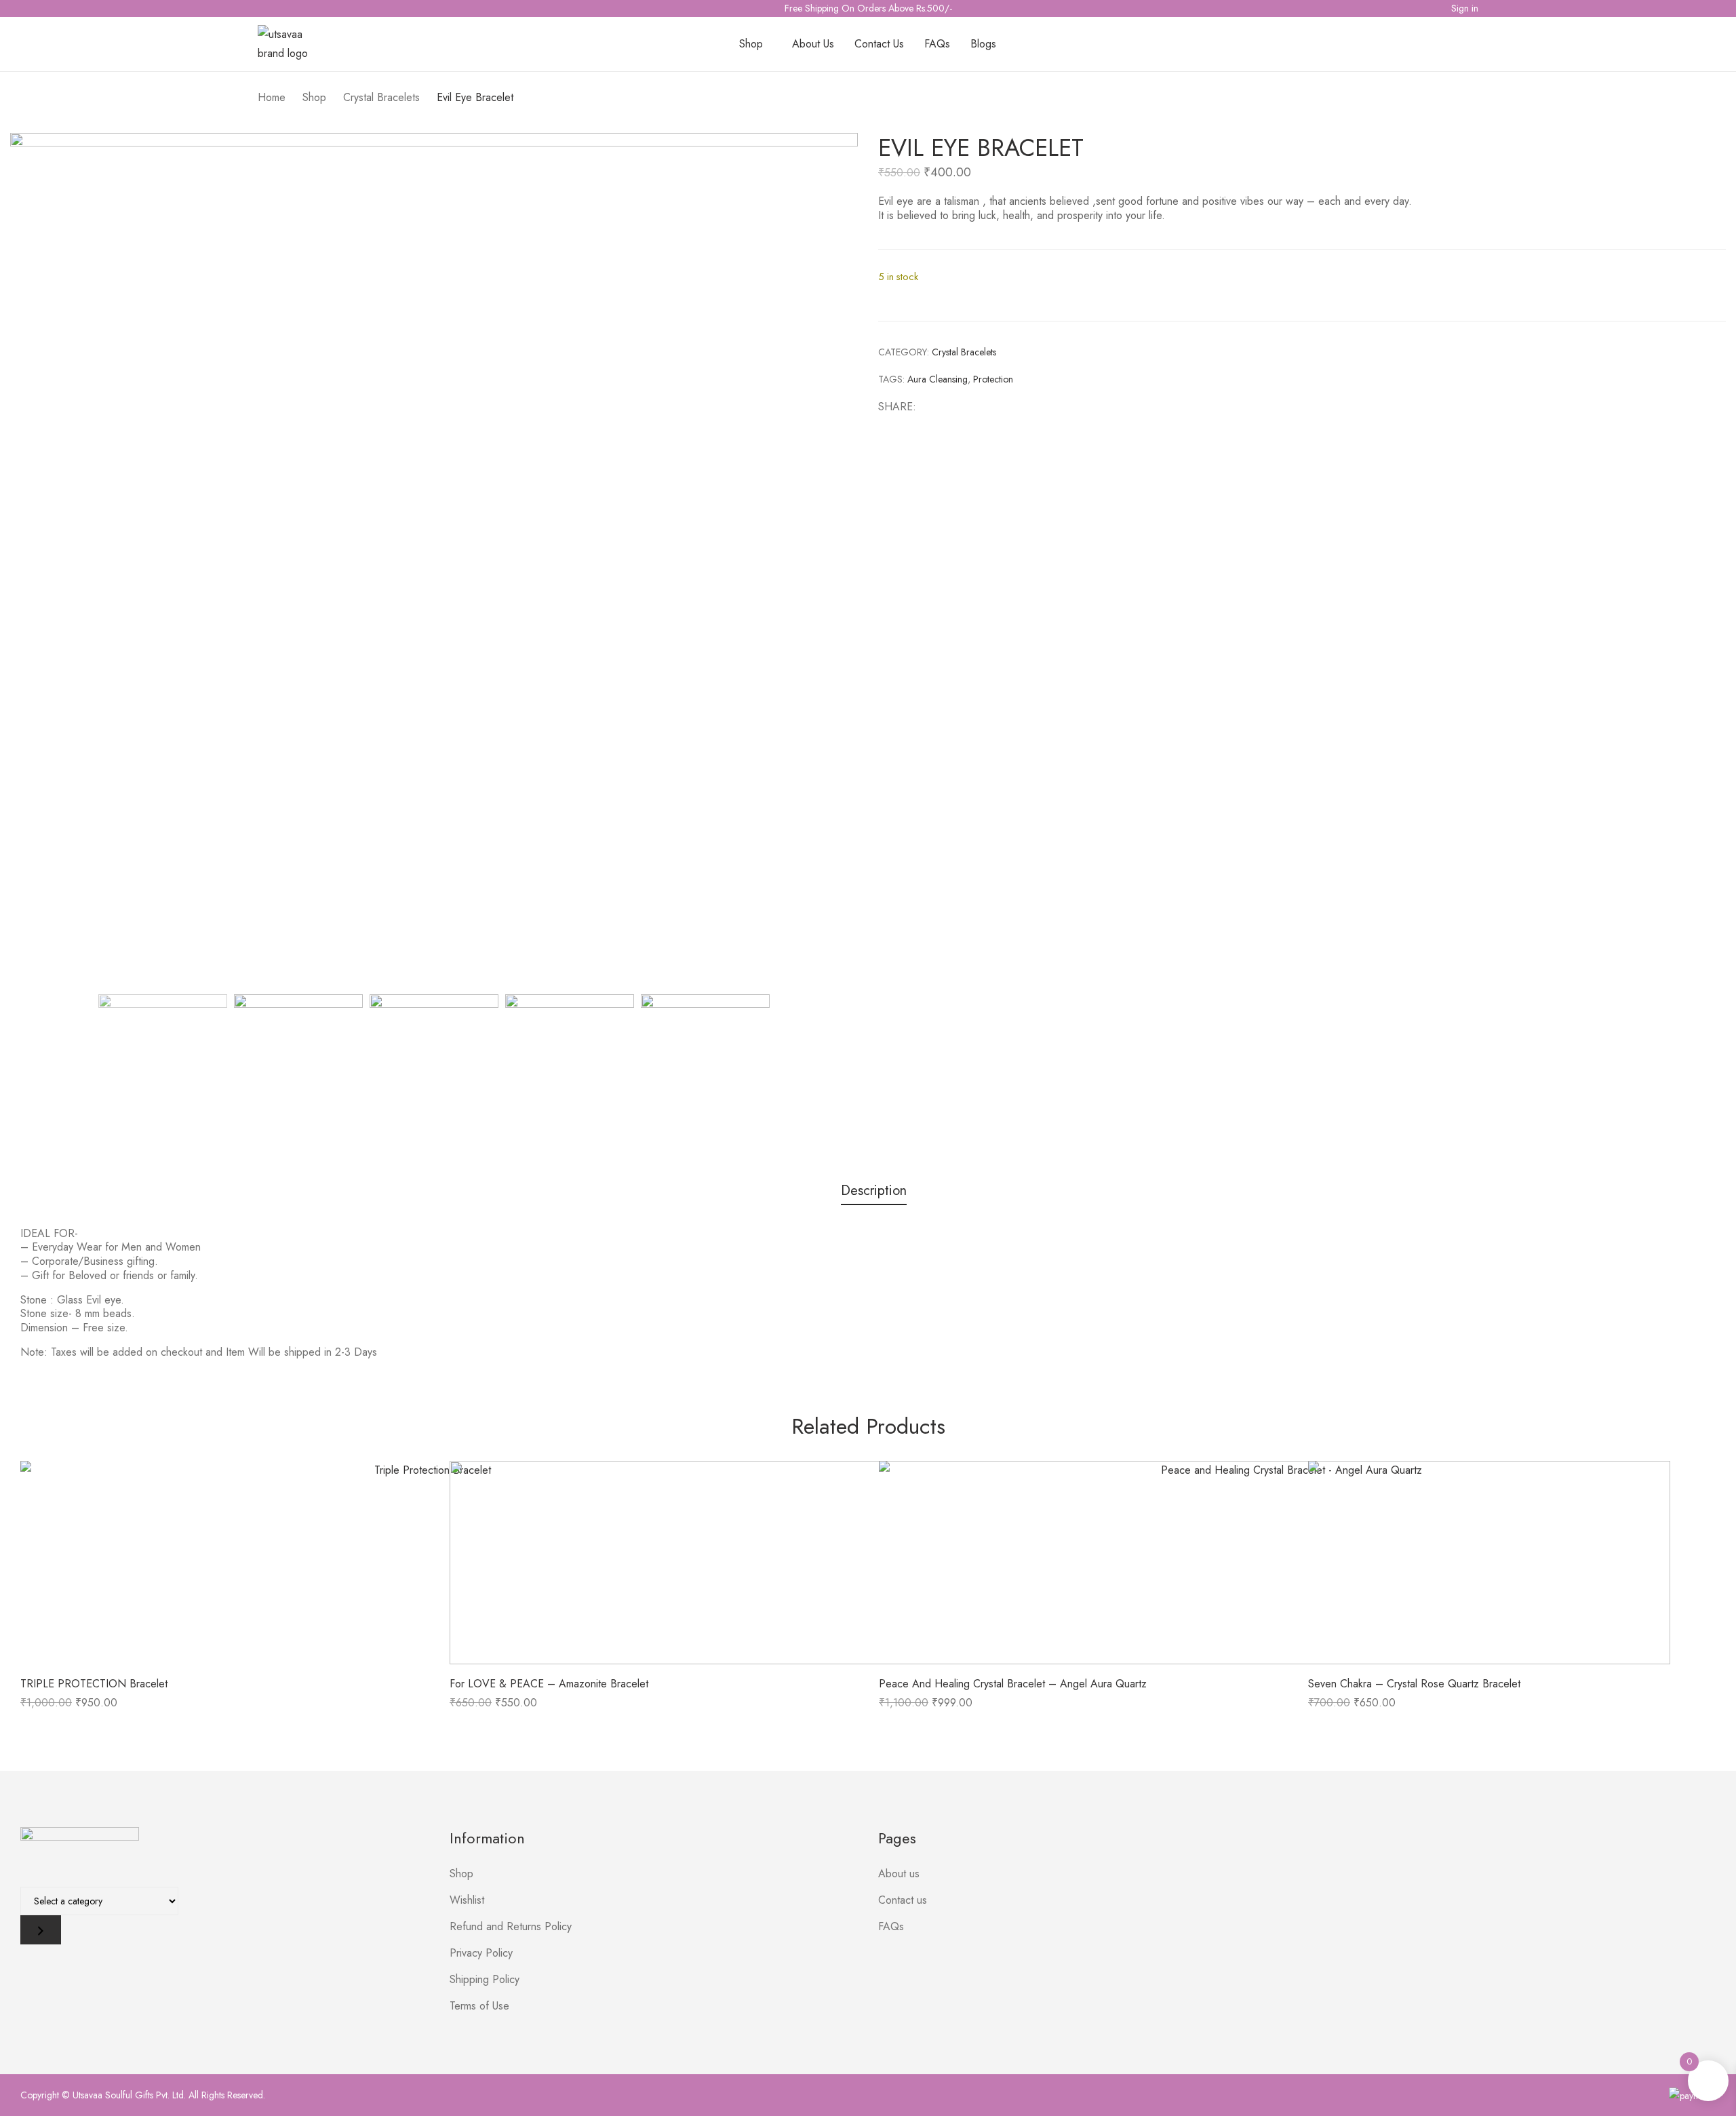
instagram (283, 7)
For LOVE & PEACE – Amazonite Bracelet (549, 1684)
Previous (32, 557)
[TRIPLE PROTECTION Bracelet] (427, 1563)
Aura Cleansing (938, 379)
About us (899, 1874)
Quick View (225, 1562)
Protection (993, 379)
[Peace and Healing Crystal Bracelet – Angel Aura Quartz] (1286, 1563)
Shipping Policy (485, 1979)
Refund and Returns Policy (511, 1926)
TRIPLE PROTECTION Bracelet (94, 1684)
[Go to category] (41, 1930)
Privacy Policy (481, 1953)
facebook (264, 7)
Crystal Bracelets (964, 352)
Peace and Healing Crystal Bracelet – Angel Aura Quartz (1013, 1684)
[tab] (874, 1193)
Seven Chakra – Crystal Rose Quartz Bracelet (1414, 1684)
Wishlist (467, 1900)
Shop (461, 1874)
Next (846, 557)
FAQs (891, 1926)
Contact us (903, 1900)
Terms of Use (479, 2006)
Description (874, 1191)
